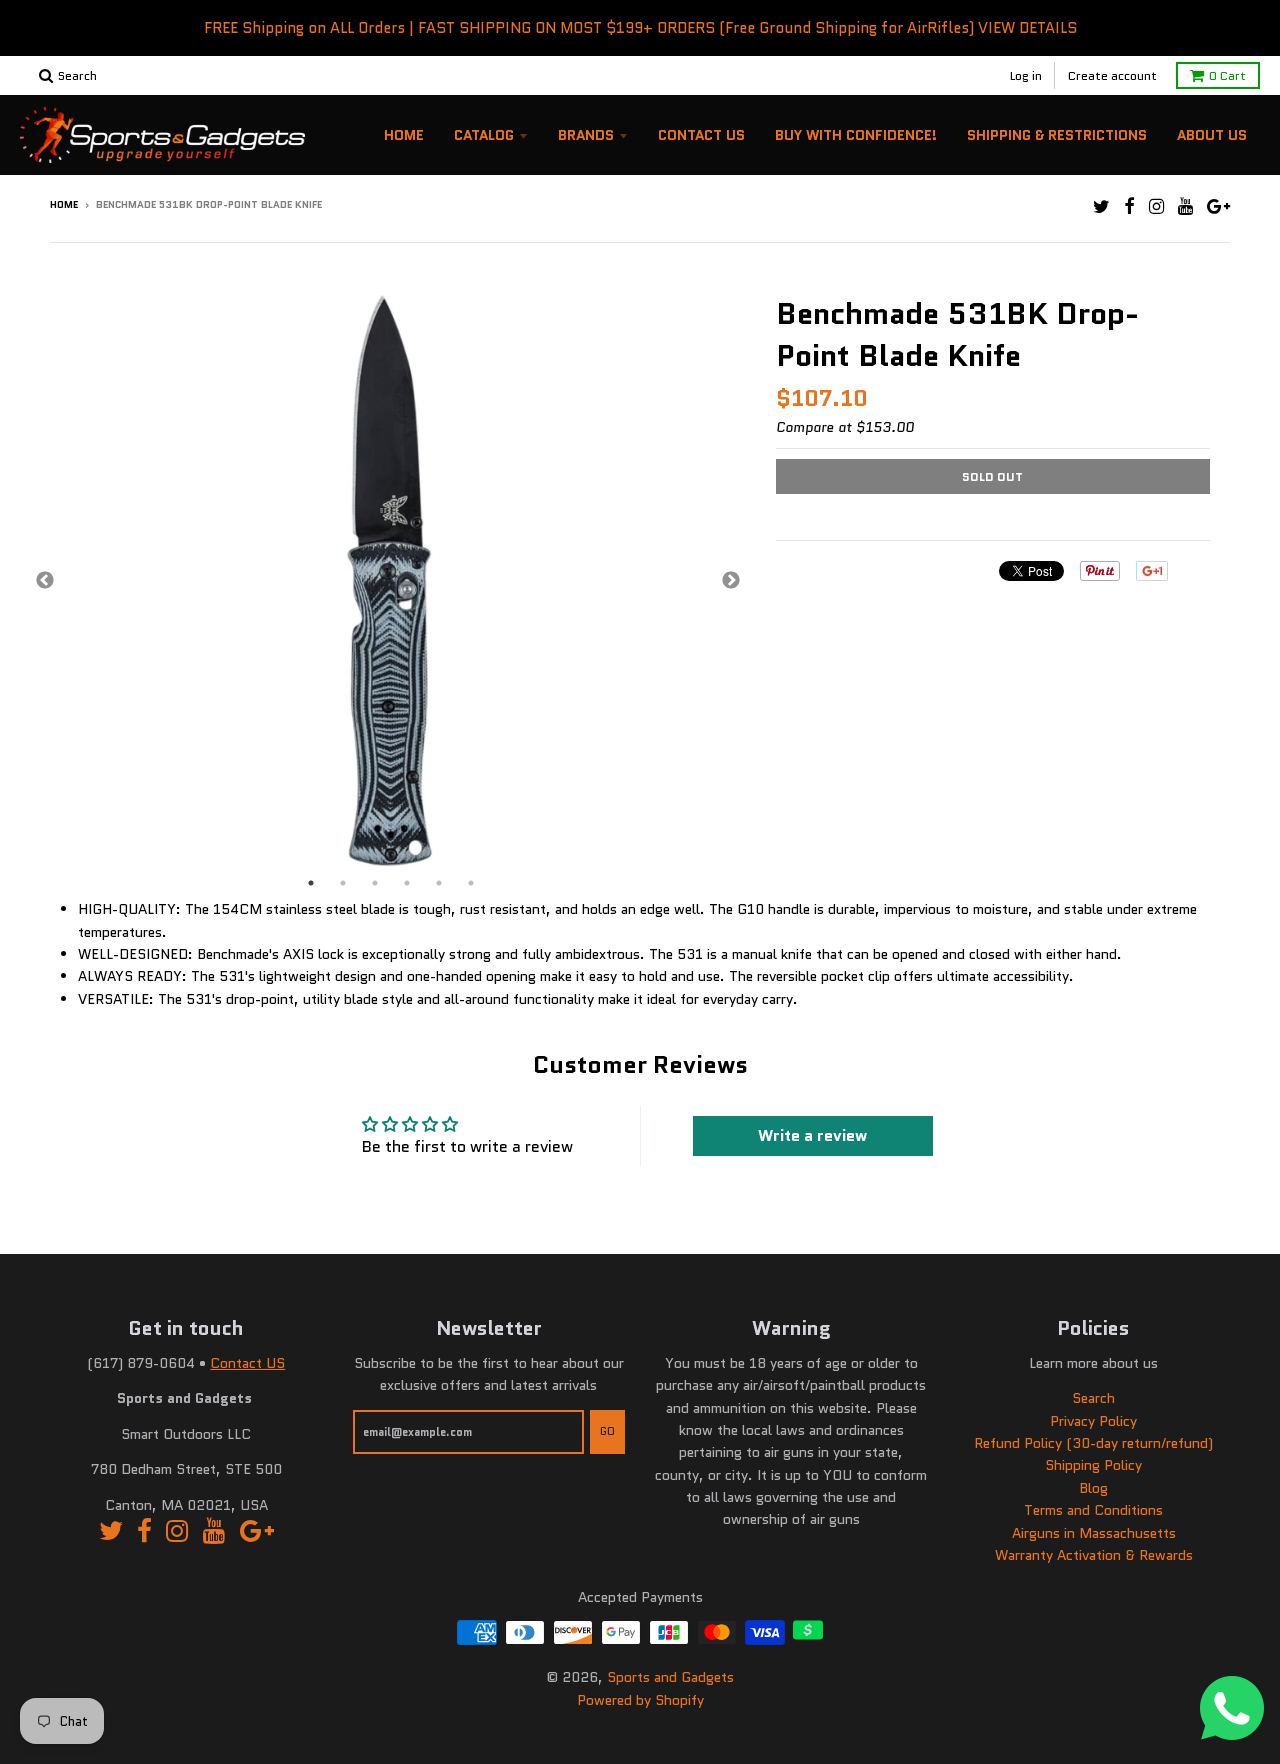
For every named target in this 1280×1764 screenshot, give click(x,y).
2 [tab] (343, 883)
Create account (1112, 75)
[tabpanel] (388, 581)
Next (731, 581)
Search (1093, 1398)
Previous (45, 581)
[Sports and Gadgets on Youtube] (1185, 206)
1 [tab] (311, 883)
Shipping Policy (1093, 1465)
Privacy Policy (1093, 1421)
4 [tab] (407, 883)
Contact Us (701, 135)
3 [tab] (375, 883)
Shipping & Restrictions (1057, 135)
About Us (1212, 135)
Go (607, 1431)
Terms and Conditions (1093, 1510)
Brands (586, 135)
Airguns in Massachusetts (1094, 1533)
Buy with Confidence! (856, 135)
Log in (1026, 75)
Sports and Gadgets (670, 1677)
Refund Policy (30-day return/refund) (1093, 1443)
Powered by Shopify (640, 1700)
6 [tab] (471, 883)
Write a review (812, 1135)
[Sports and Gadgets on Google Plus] (1218, 206)
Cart (1227, 75)
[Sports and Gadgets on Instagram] (1156, 206)
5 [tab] (439, 883)
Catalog (484, 135)
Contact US (247, 1363)
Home (404, 135)
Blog (1093, 1488)
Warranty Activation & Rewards (1094, 1555)
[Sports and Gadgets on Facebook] (1129, 206)
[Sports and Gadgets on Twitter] (1101, 206)
